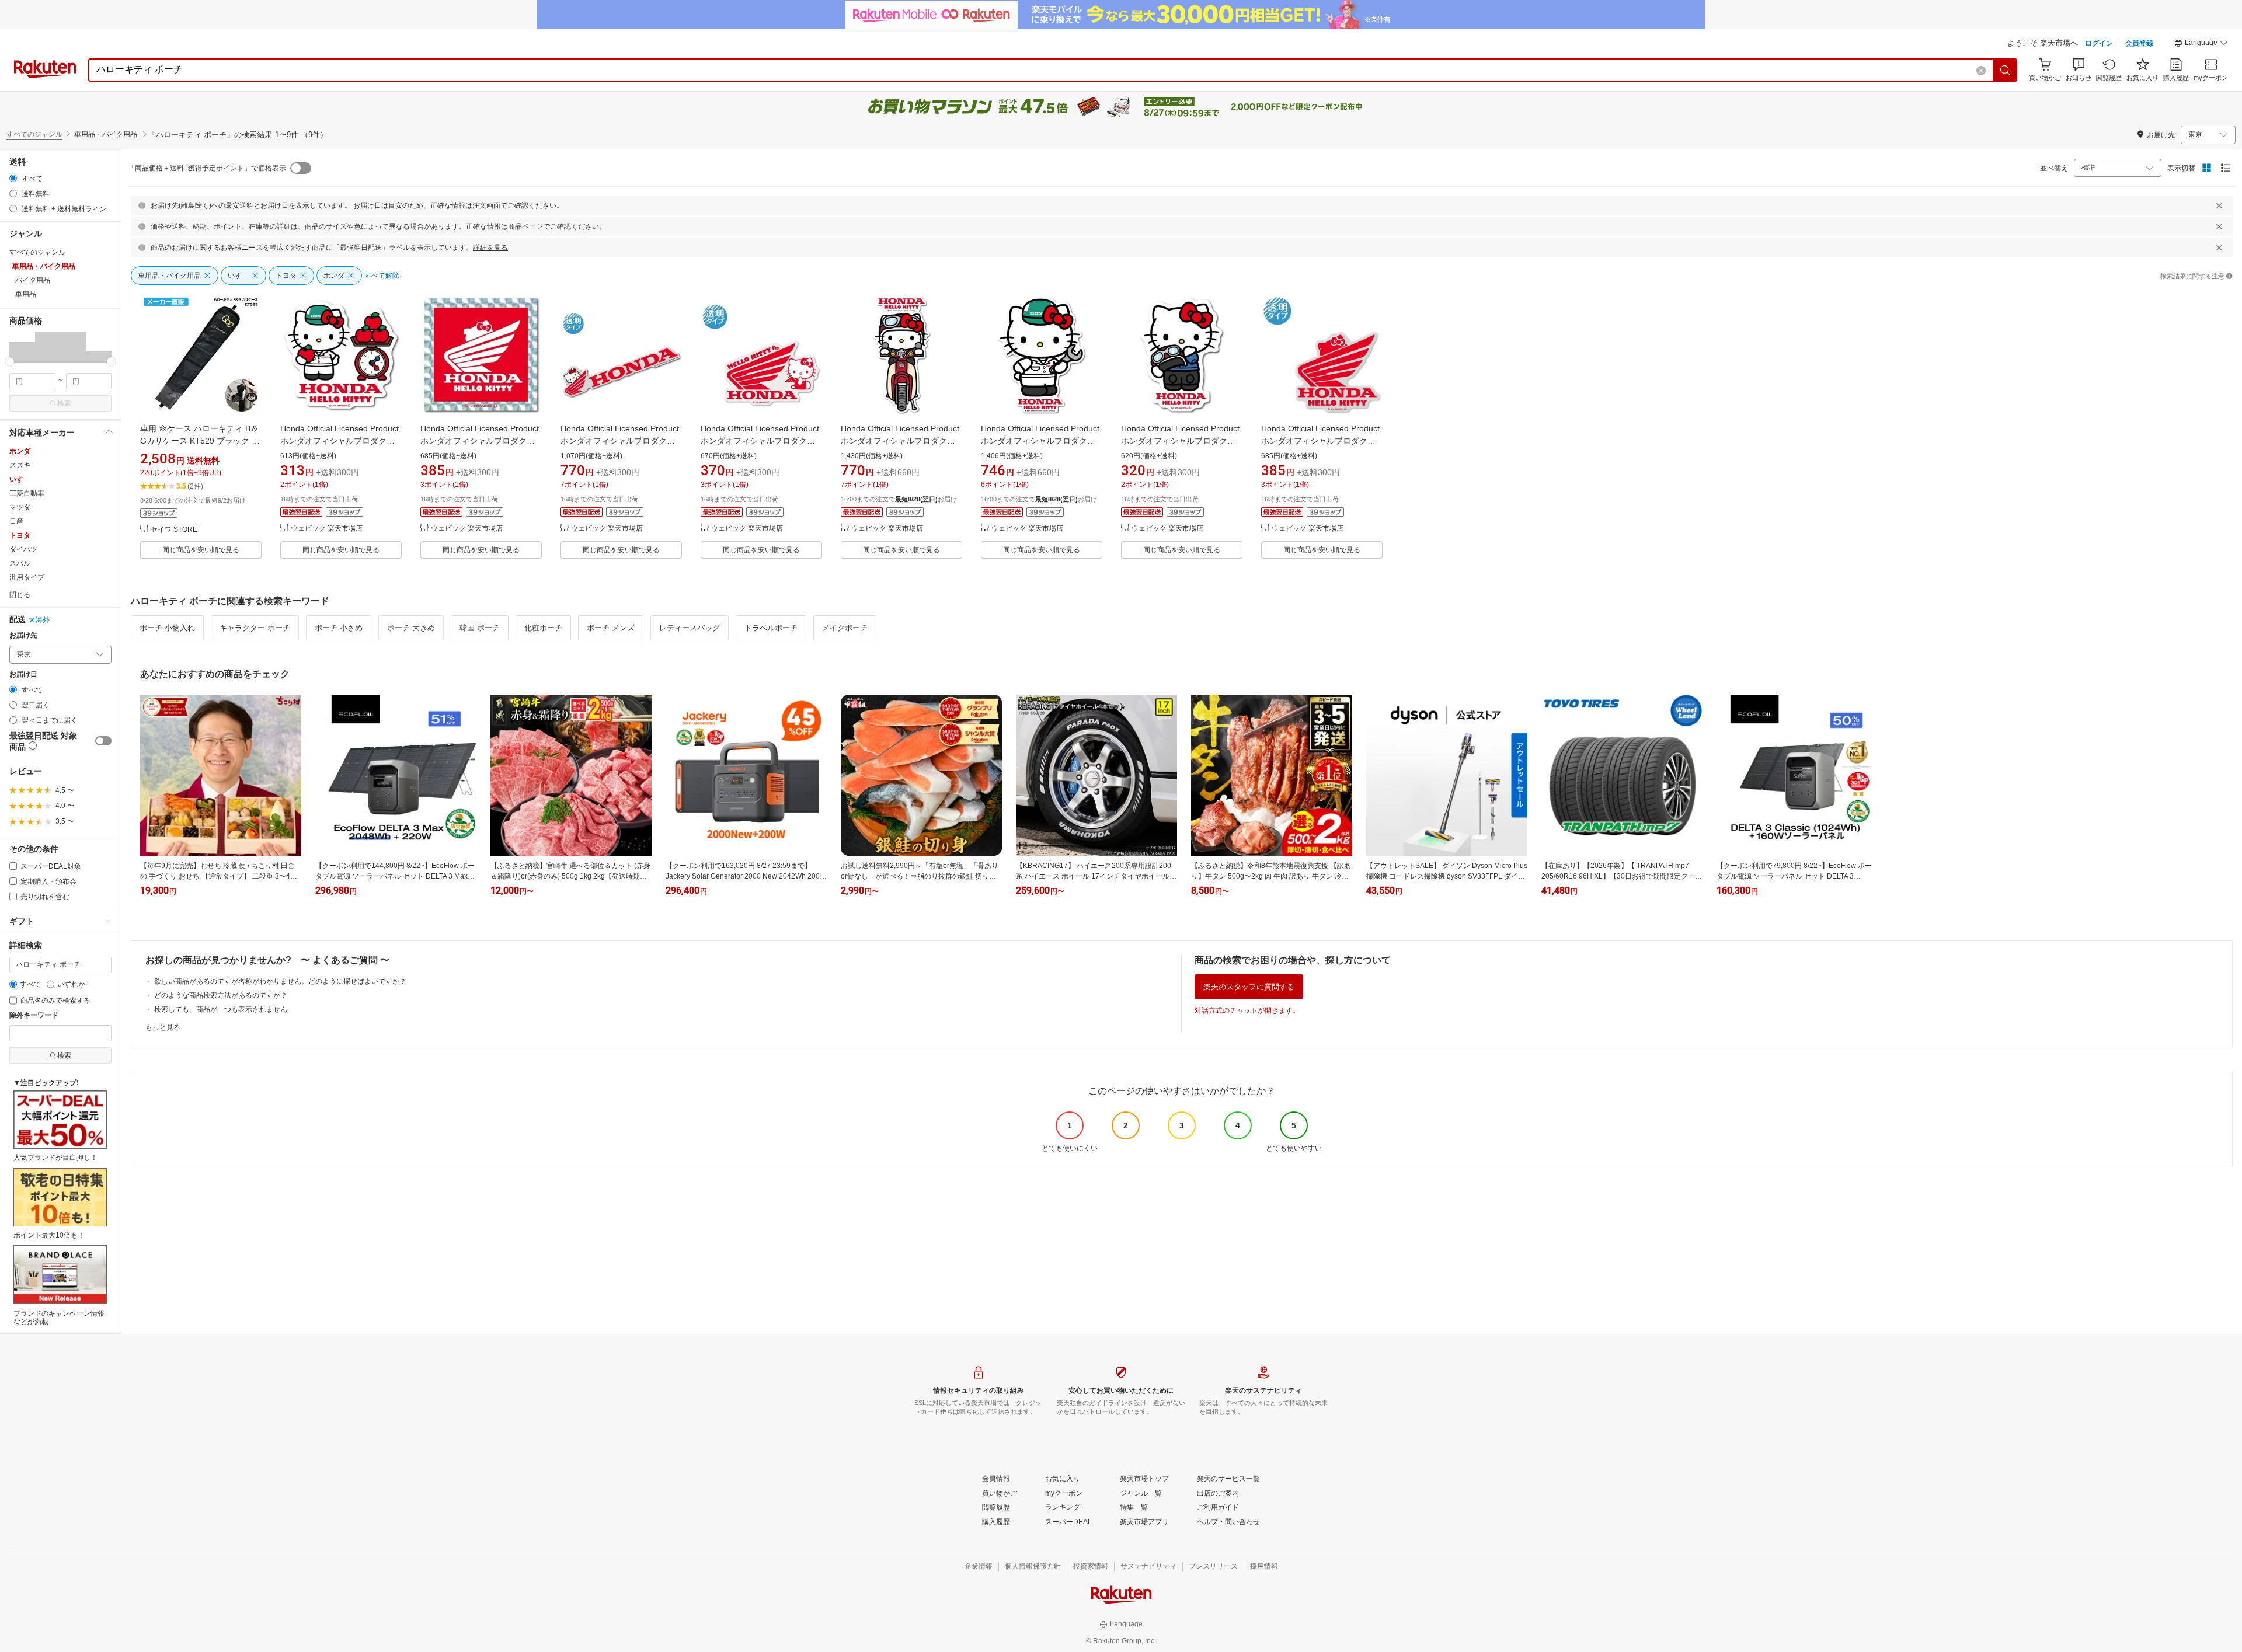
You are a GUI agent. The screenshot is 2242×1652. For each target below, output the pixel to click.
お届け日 (23, 675)
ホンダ (20, 451)
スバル (20, 563)
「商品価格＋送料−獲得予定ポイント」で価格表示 (207, 168)
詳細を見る (490, 248)
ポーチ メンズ (611, 628)
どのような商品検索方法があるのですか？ (221, 995)
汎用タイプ (27, 577)
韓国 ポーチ (480, 628)
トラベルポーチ (771, 628)
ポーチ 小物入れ (167, 628)
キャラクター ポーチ (255, 628)
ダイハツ (23, 549)
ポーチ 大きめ (411, 628)
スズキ (20, 465)
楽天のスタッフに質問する (1249, 987)
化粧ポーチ (543, 628)
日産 (16, 521)
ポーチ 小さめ (339, 628)
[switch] (103, 741)
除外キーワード (34, 1015)
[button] (2201, 44)
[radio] (13, 178)
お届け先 (23, 635)
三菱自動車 (27, 493)
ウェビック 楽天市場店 (327, 529)
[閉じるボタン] (2219, 205)
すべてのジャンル (34, 134)
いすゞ (20, 479)
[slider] (10, 362)
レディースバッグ (690, 628)
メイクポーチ (845, 628)
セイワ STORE (174, 530)
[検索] (2006, 70)
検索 (64, 403)
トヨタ (20, 535)
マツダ (20, 507)
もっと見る (163, 1027)
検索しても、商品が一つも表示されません (221, 1009)
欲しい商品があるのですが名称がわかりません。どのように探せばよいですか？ (280, 981)
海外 (43, 620)
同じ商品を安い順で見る (201, 550)
